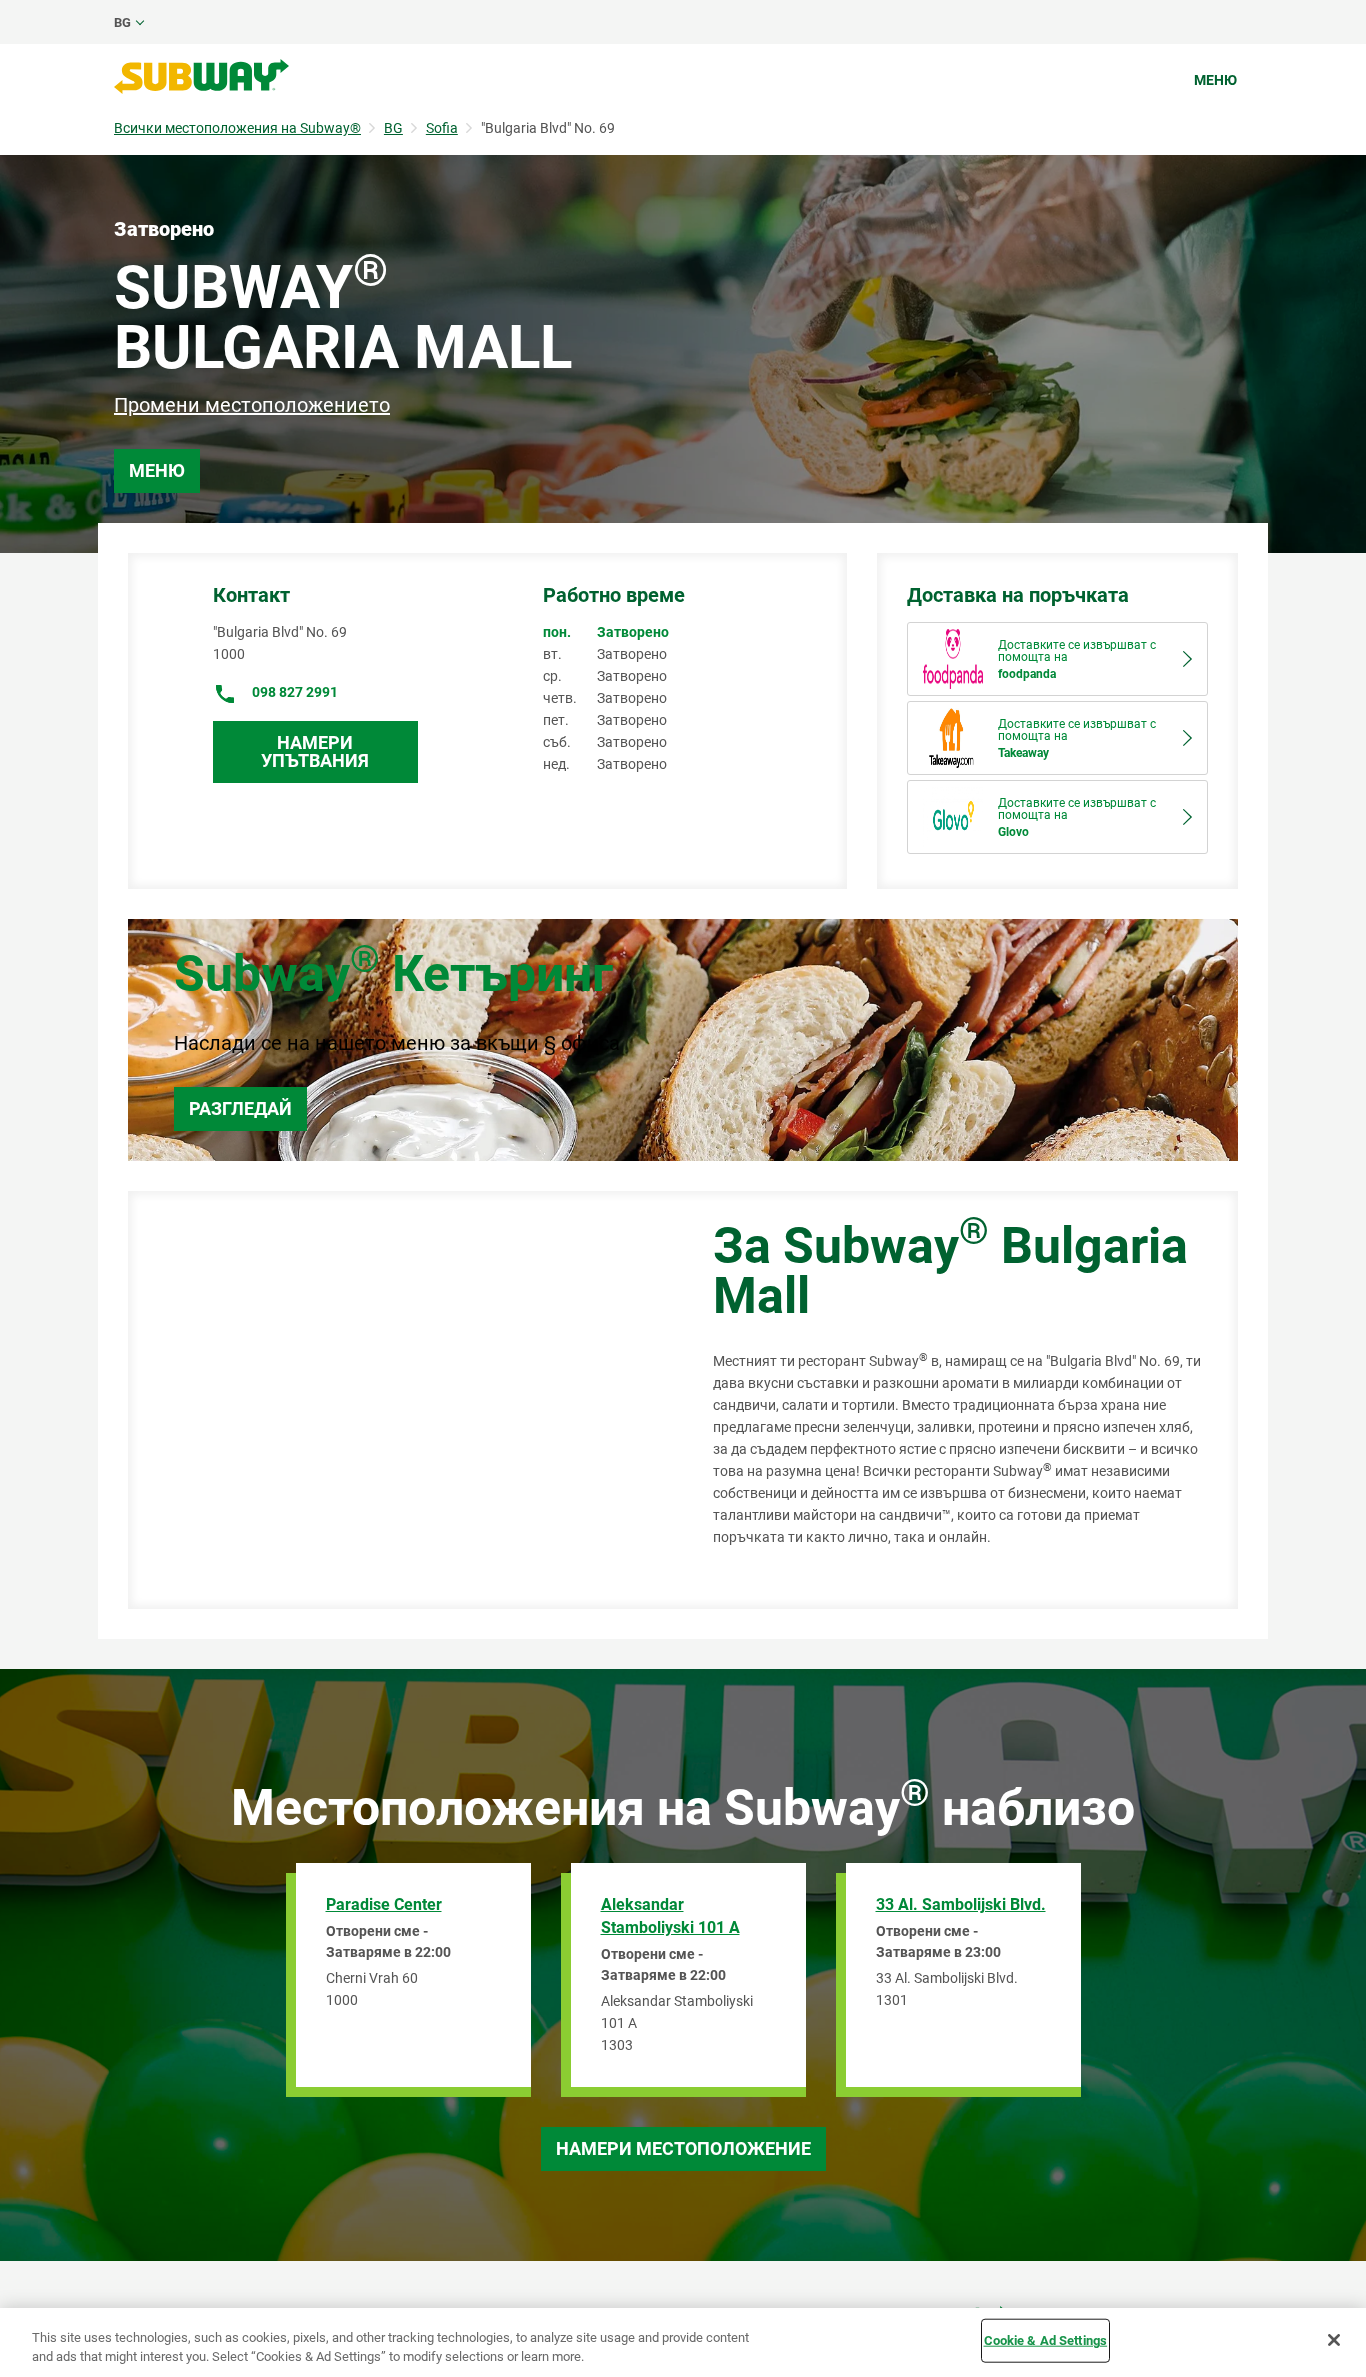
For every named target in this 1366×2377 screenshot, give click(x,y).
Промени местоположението (252, 405)
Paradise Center (384, 1904)
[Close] (1334, 2340)
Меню (1215, 80)
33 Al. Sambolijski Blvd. (961, 1904)
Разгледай (240, 1108)
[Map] (398, 1400)
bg (122, 22)
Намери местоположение (683, 2148)
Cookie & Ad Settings (1046, 2340)
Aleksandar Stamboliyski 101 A (670, 1916)
